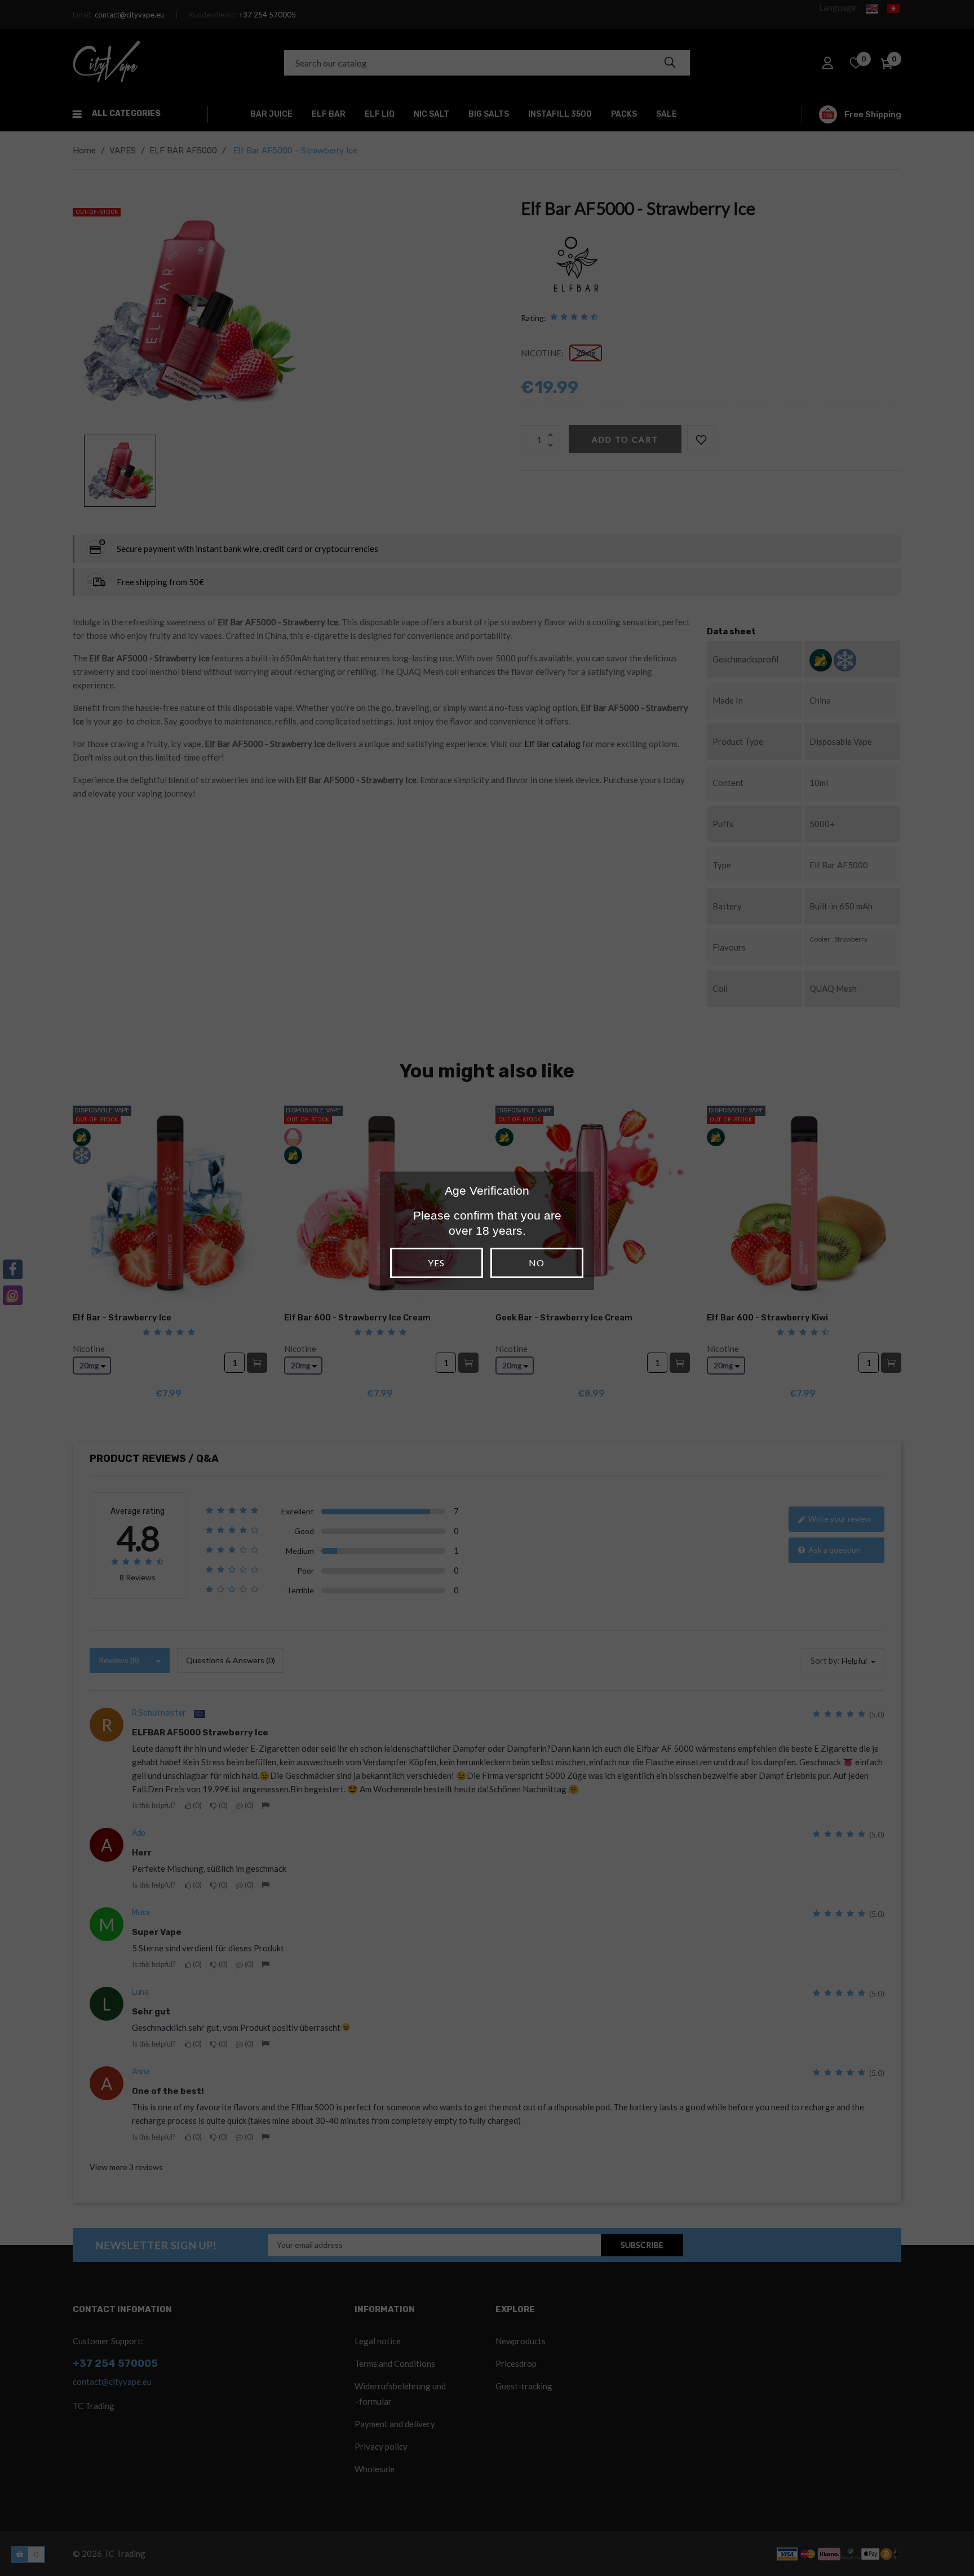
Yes (436, 1263)
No (537, 1263)
